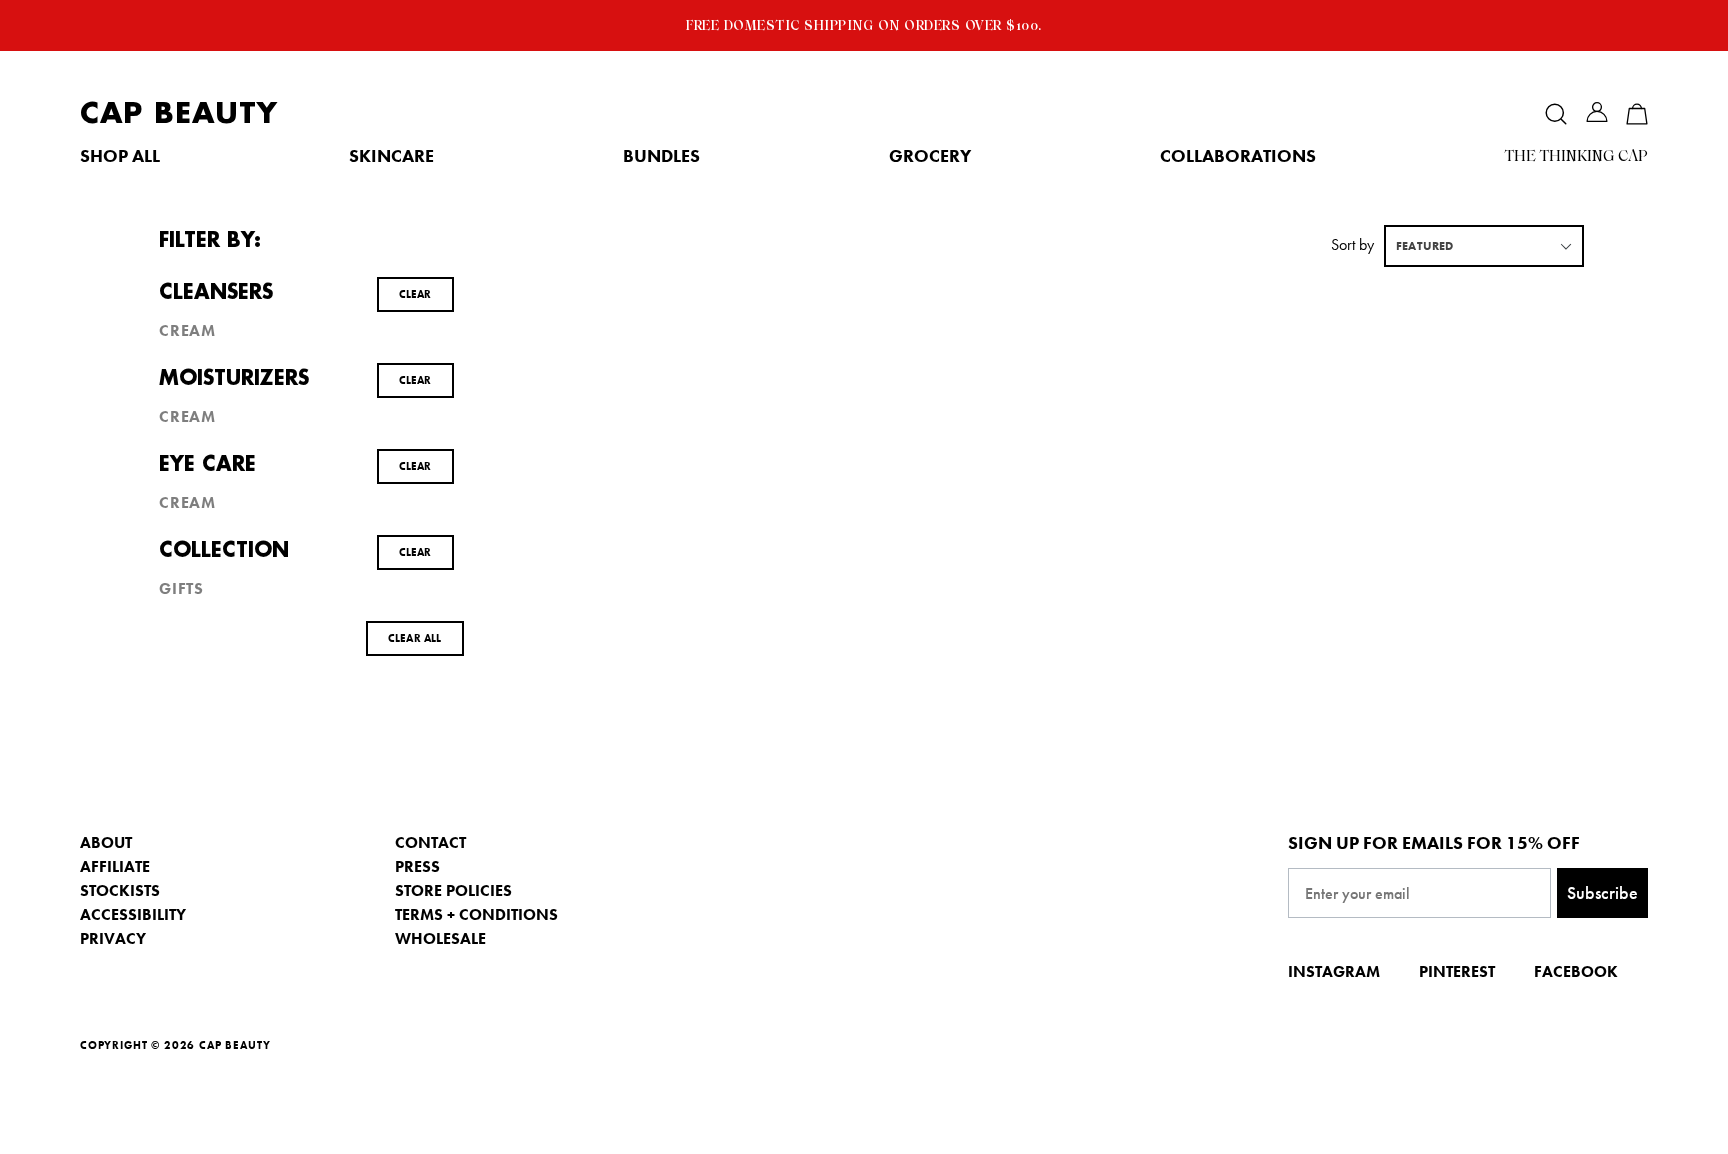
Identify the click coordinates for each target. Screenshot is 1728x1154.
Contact (430, 842)
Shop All (120, 156)
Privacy (113, 938)
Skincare (391, 156)
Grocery (930, 156)
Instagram (1334, 971)
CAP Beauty (179, 113)
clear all (415, 638)
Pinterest (1457, 971)
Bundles (661, 156)
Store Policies (453, 890)
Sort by (1352, 244)
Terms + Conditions (476, 914)
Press (417, 866)
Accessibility (133, 914)
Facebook (1576, 971)
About (106, 842)
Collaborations (1238, 156)
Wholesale (440, 938)
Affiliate (115, 866)
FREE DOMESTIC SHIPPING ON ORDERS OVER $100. (864, 25)
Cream (187, 331)
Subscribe (1602, 892)
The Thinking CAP (1576, 156)
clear (415, 294)
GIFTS (181, 589)
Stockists (120, 890)
